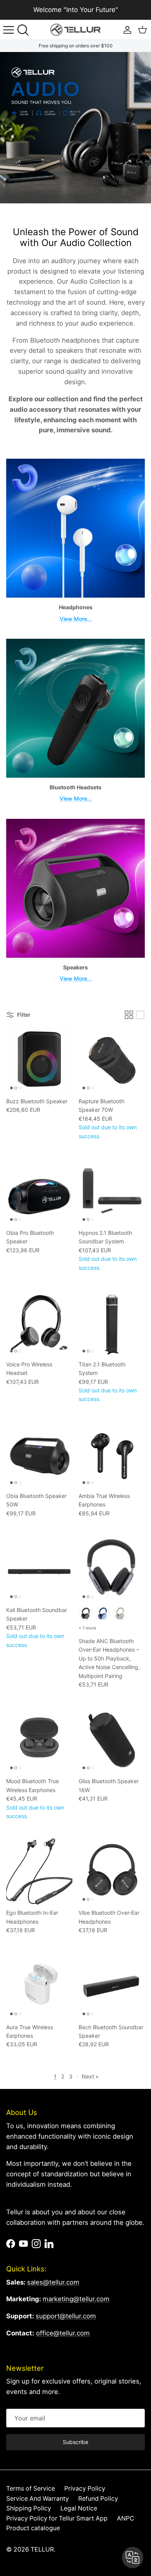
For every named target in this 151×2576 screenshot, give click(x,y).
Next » (90, 2076)
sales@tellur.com (53, 2282)
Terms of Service (31, 2488)
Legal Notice (79, 2508)
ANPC (126, 2518)
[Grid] (129, 1015)
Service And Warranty (38, 2499)
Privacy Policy (85, 2488)
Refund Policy (98, 2499)
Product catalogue (33, 2528)
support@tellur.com (66, 2316)
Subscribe (75, 2442)
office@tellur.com (63, 2333)
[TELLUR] (75, 30)
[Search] (26, 30)
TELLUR (42, 2549)
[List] (140, 1015)
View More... (76, 619)
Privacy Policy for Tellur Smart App (57, 2518)
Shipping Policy (29, 2508)
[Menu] (9, 30)
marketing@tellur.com (76, 2299)
